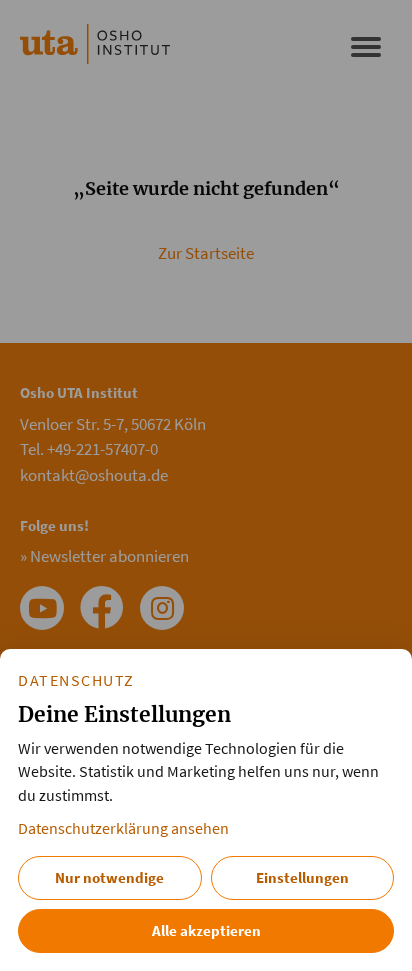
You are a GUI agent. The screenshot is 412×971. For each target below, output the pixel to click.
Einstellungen (302, 877)
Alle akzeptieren (206, 930)
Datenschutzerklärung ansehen (123, 828)
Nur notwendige (109, 877)
